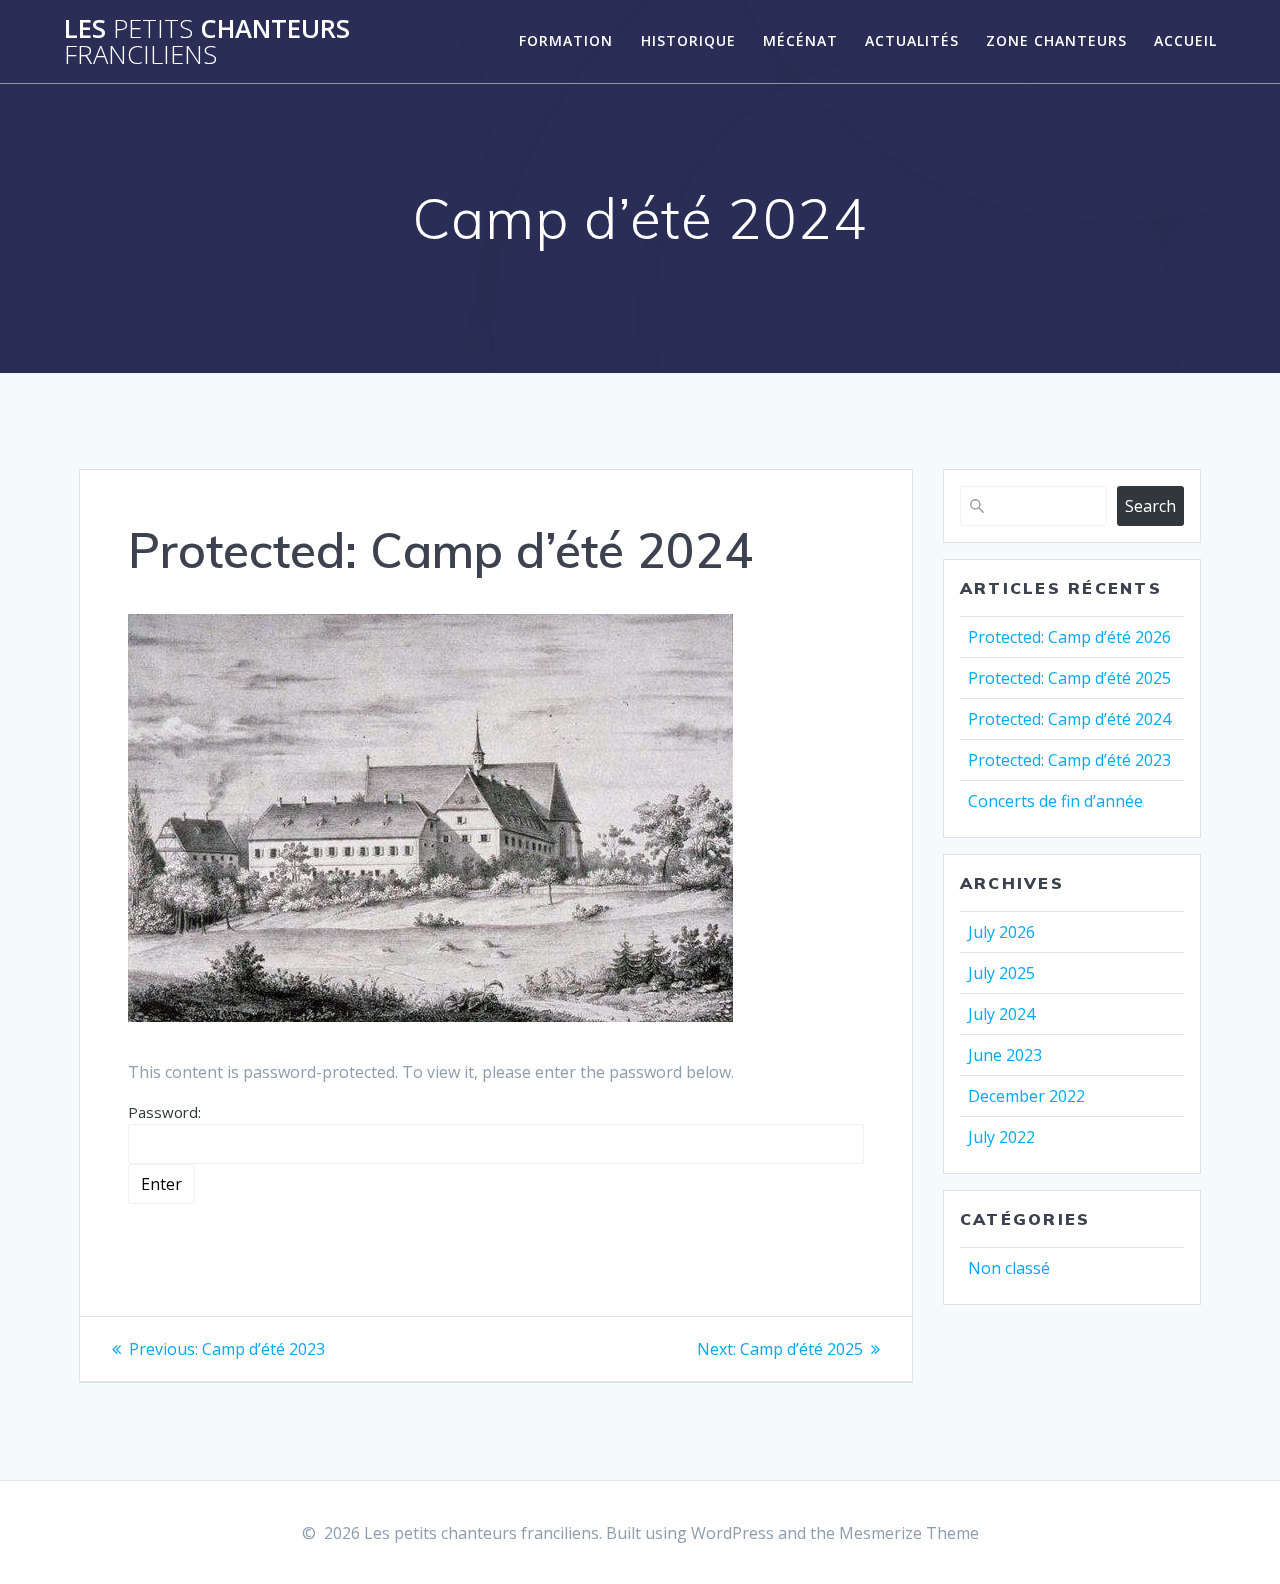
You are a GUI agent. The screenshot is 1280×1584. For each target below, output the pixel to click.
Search (1150, 506)
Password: (164, 1112)
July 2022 (1001, 1137)
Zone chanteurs (1056, 40)
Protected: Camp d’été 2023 (1069, 760)
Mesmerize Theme (909, 1533)
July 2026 (1001, 932)
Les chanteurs (207, 41)
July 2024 (1001, 1014)
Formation (566, 40)
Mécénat (800, 40)
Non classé (1009, 1268)
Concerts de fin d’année (1055, 801)
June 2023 (1005, 1055)
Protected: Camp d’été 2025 (1069, 678)
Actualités (912, 40)
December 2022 (1026, 1096)
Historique (688, 40)
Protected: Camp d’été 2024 (1069, 719)
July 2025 (1001, 973)
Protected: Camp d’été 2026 (1069, 637)
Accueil (1185, 40)
